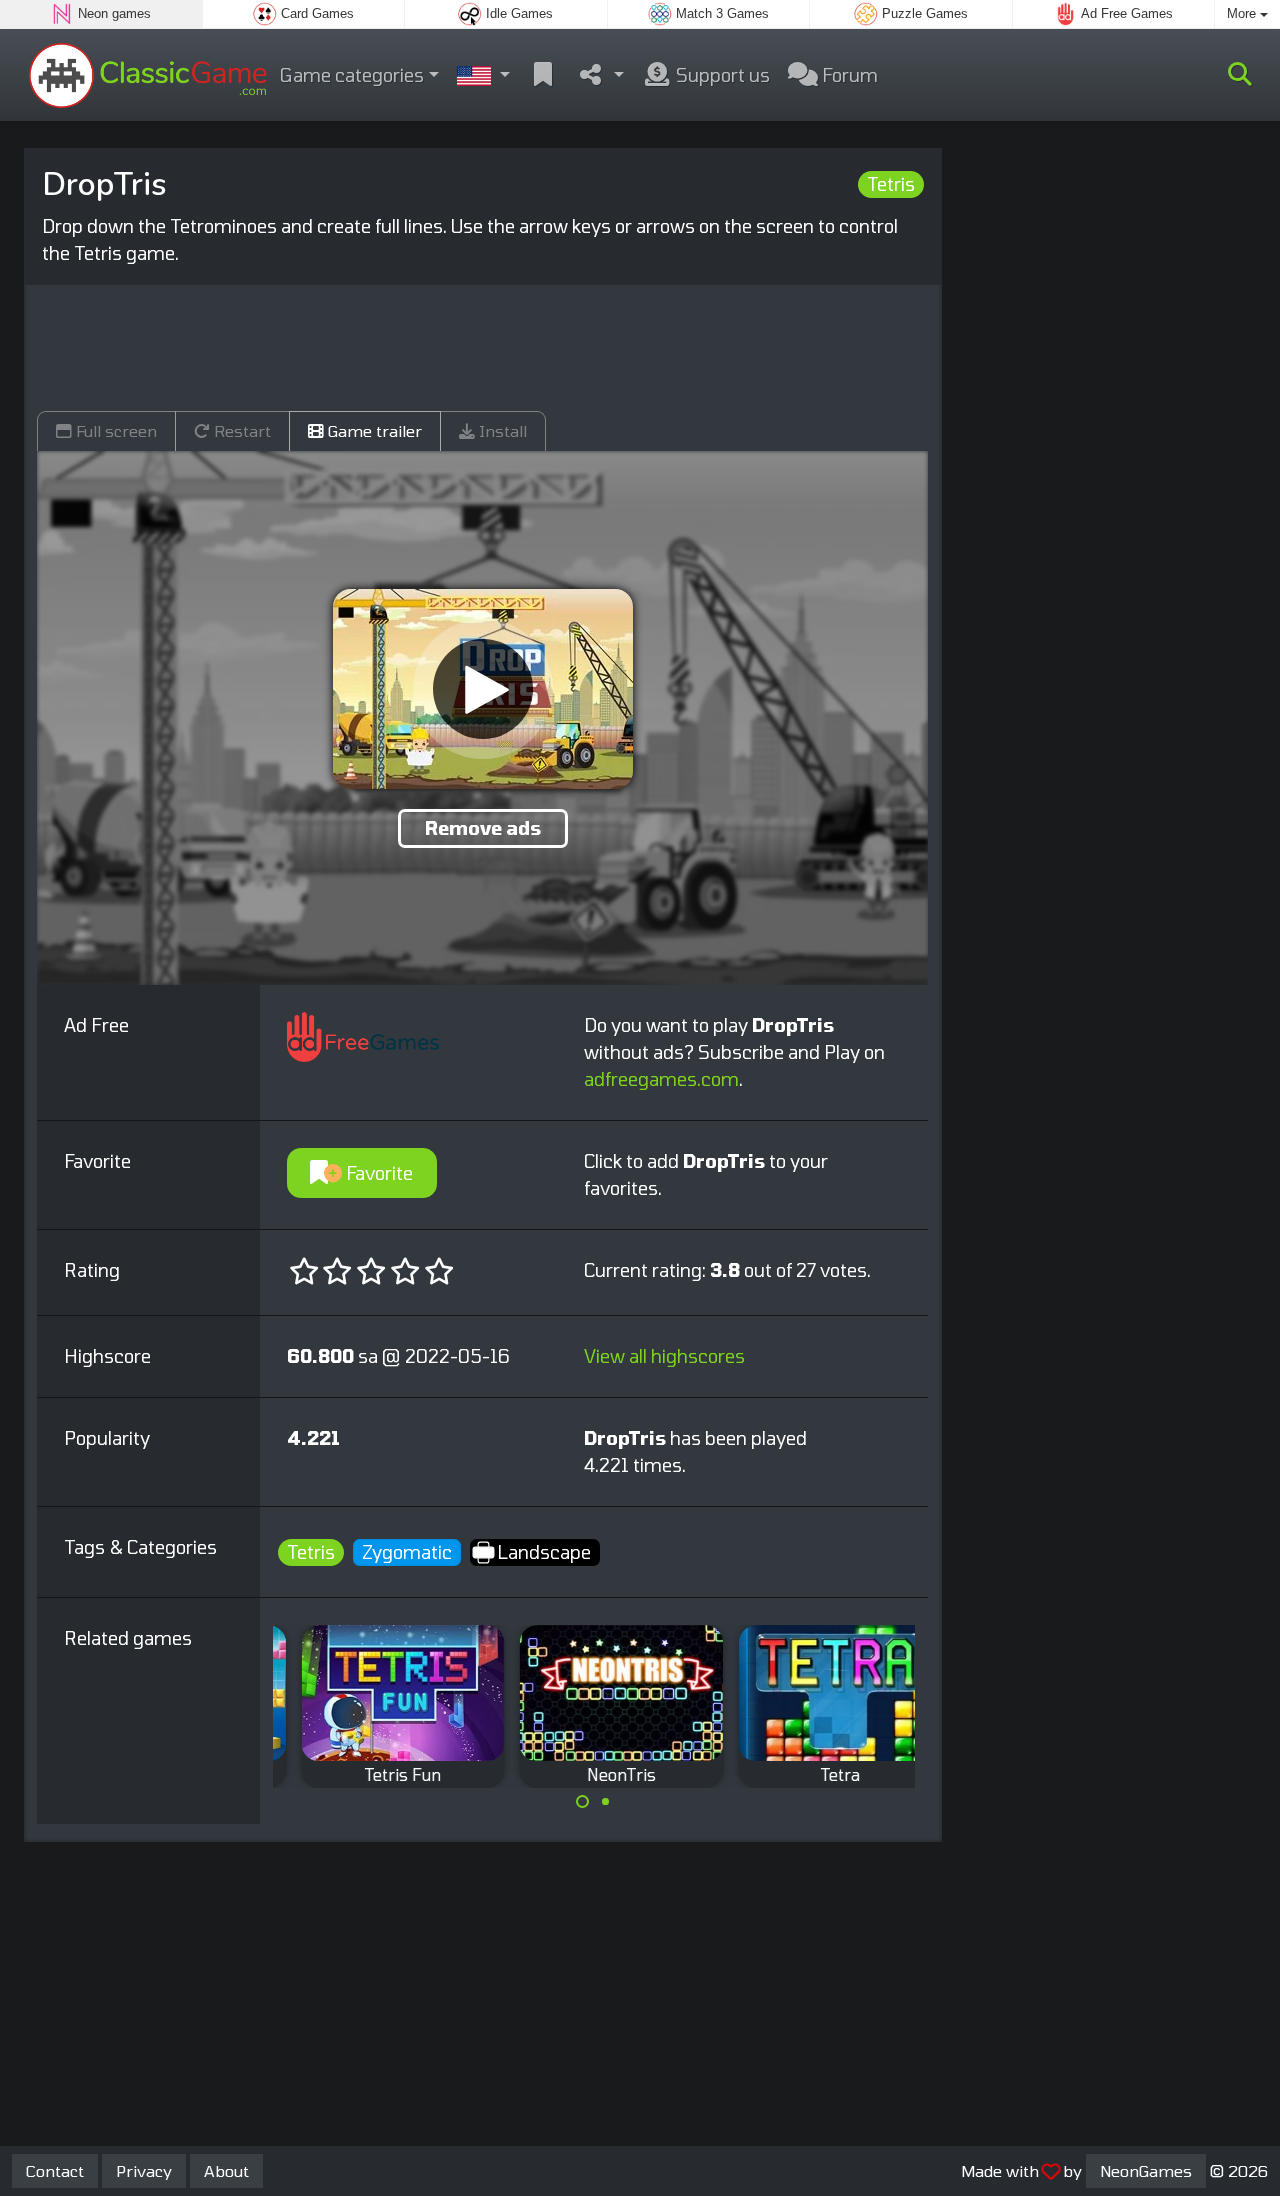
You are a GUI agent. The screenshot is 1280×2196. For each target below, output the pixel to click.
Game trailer (373, 430)
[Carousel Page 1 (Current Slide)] (583, 1802)
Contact (55, 2170)
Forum (848, 75)
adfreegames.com (661, 1079)
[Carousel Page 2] (605, 1802)
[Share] (600, 75)
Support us (721, 75)
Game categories (352, 75)
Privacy (144, 2170)
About (226, 2170)
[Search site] (1240, 75)
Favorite (377, 1173)
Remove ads (483, 828)
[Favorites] (543, 75)
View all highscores (664, 1356)
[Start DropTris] (483, 689)
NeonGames (1146, 2170)
